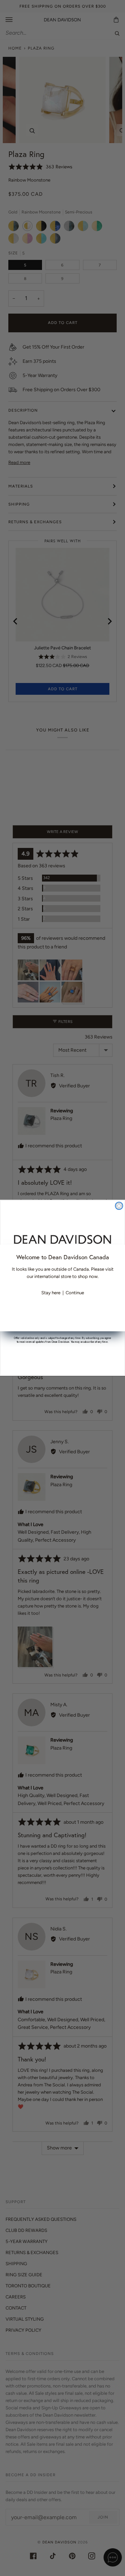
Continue (75, 1293)
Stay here (51, 1293)
